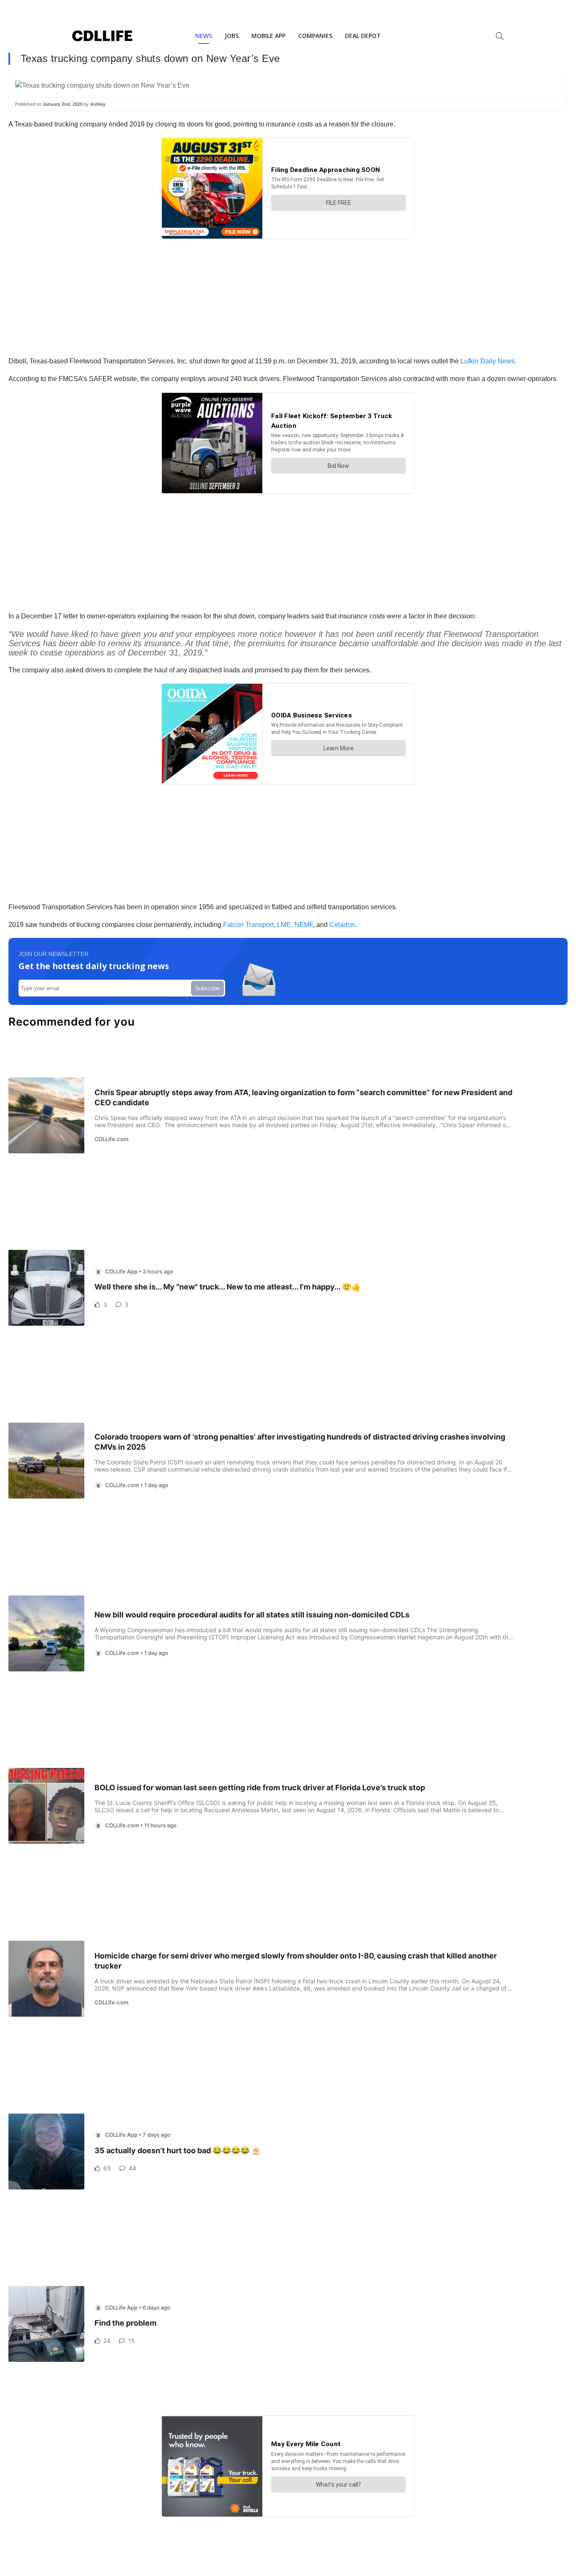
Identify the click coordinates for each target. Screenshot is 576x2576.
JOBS (232, 36)
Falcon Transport (248, 925)
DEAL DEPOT (363, 36)
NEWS (204, 36)
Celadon (342, 925)
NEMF (304, 925)
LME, (285, 925)
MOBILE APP (268, 36)
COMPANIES (315, 36)
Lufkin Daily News (488, 361)
